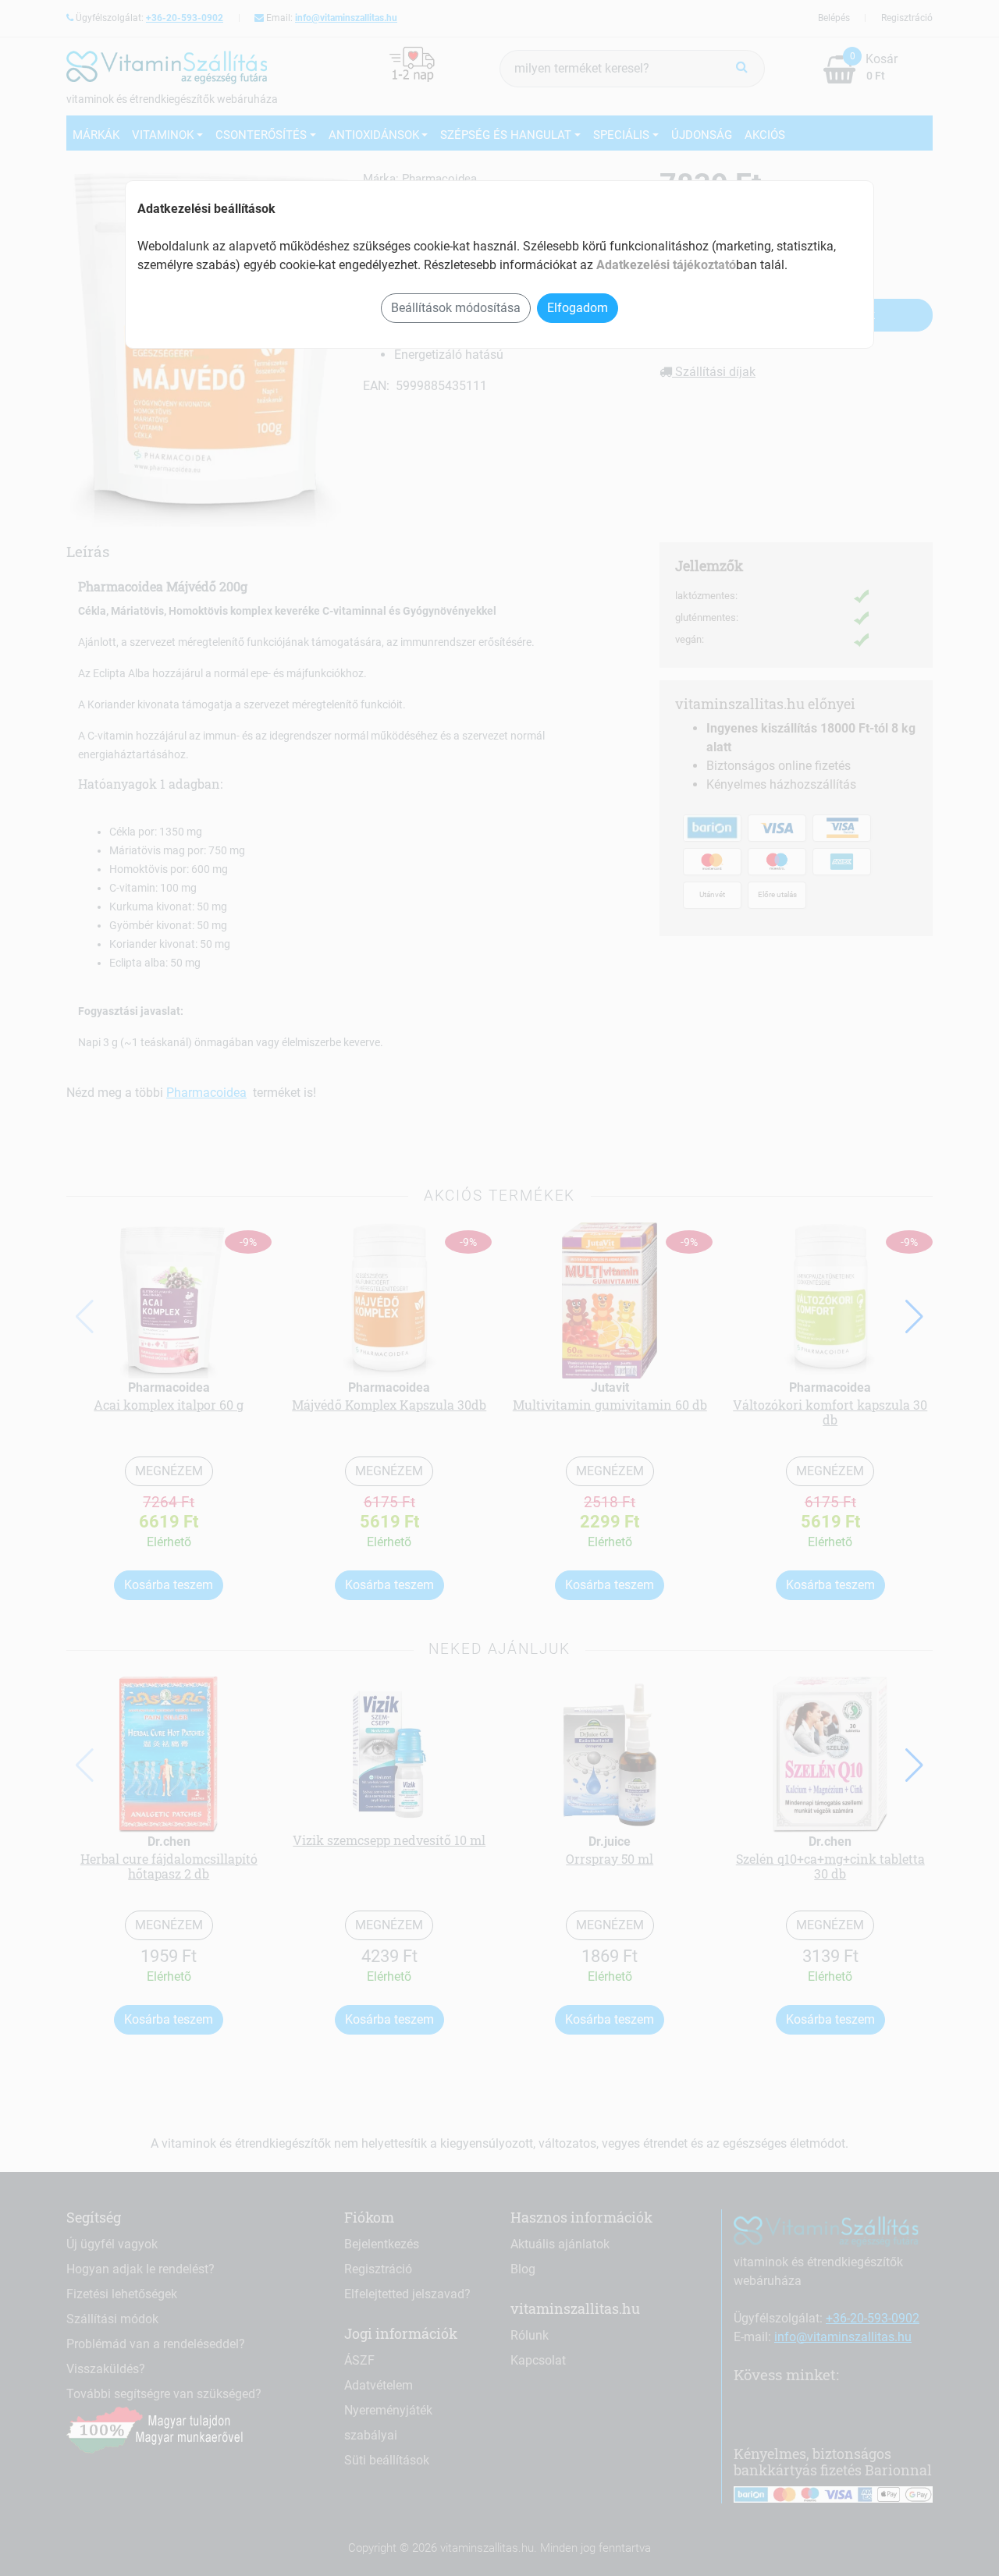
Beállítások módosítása (456, 308)
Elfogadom (578, 308)
